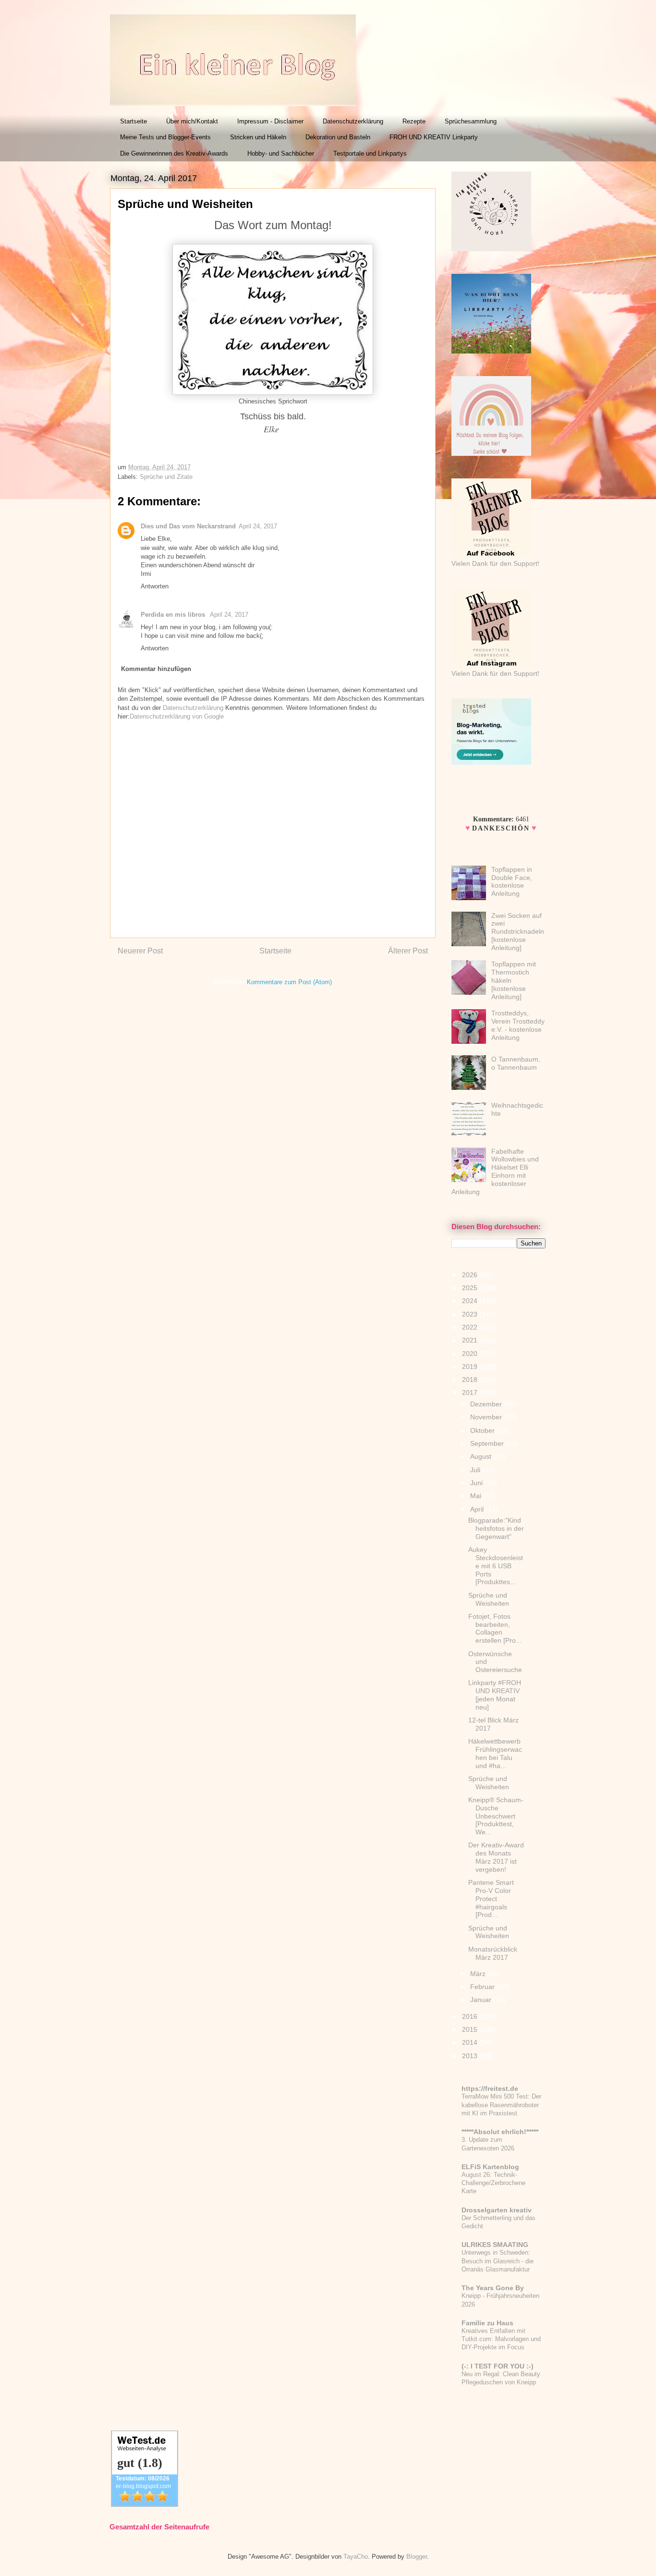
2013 (471, 2056)
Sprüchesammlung (471, 121)
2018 (471, 1380)
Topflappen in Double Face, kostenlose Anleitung (512, 881)
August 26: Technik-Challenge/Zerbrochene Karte (493, 2183)
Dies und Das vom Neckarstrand (188, 526)
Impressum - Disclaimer (270, 121)
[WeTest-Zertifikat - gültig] (145, 2505)
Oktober (483, 1430)
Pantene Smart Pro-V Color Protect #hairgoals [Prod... (491, 1898)
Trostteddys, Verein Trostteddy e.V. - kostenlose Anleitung (518, 1025)
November (487, 1417)
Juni (477, 1483)
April (478, 1509)
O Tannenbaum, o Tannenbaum (516, 1063)
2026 (471, 1275)
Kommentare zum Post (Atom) (289, 982)
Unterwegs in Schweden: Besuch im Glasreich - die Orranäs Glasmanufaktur (498, 2261)
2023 (471, 1314)
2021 (471, 1340)
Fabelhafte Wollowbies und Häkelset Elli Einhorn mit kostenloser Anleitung (495, 1172)
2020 (471, 1354)
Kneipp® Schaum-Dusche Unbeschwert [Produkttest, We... (496, 1816)
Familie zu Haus (487, 2323)
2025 (471, 1288)
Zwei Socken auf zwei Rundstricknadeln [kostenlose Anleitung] (518, 932)
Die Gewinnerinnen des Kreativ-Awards (174, 153)
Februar (483, 1987)
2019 (471, 1367)
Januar (482, 2000)
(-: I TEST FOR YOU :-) (498, 2366)
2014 (471, 2042)
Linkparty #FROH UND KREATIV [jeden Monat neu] (495, 1695)
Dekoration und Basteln (338, 137)
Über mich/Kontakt (192, 121)
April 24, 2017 (258, 526)
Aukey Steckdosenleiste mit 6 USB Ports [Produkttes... (496, 1566)
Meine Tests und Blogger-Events (165, 137)
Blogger (417, 2557)
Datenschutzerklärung (353, 121)
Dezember (487, 1404)
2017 (471, 1392)
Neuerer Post (140, 951)
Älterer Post (408, 951)
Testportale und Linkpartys (370, 153)
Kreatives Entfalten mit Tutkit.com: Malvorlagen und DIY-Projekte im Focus (501, 2339)
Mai (477, 1496)
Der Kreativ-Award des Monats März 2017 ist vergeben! (496, 1857)
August (482, 1456)
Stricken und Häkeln (258, 137)
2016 (471, 2016)
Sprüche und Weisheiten (489, 1599)
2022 (471, 1327)
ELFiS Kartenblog (490, 2167)
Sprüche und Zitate (166, 477)
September (488, 1443)
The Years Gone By (493, 2288)
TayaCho (356, 2557)
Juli (476, 1470)
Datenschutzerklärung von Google (177, 716)
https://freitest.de (490, 2088)
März (479, 1974)
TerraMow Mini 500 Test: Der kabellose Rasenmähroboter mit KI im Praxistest (501, 2105)
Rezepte (414, 121)
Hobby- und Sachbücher (281, 153)
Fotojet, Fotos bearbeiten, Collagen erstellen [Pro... (495, 1628)
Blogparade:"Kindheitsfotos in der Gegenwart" (496, 1528)
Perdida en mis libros (174, 615)
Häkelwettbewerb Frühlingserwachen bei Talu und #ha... (495, 1753)
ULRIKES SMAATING (495, 2245)
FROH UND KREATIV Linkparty (434, 137)
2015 (471, 2029)
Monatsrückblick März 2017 (493, 1953)
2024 (471, 1301)
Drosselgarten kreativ (497, 2210)
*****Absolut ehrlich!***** (500, 2132)
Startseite (134, 121)
